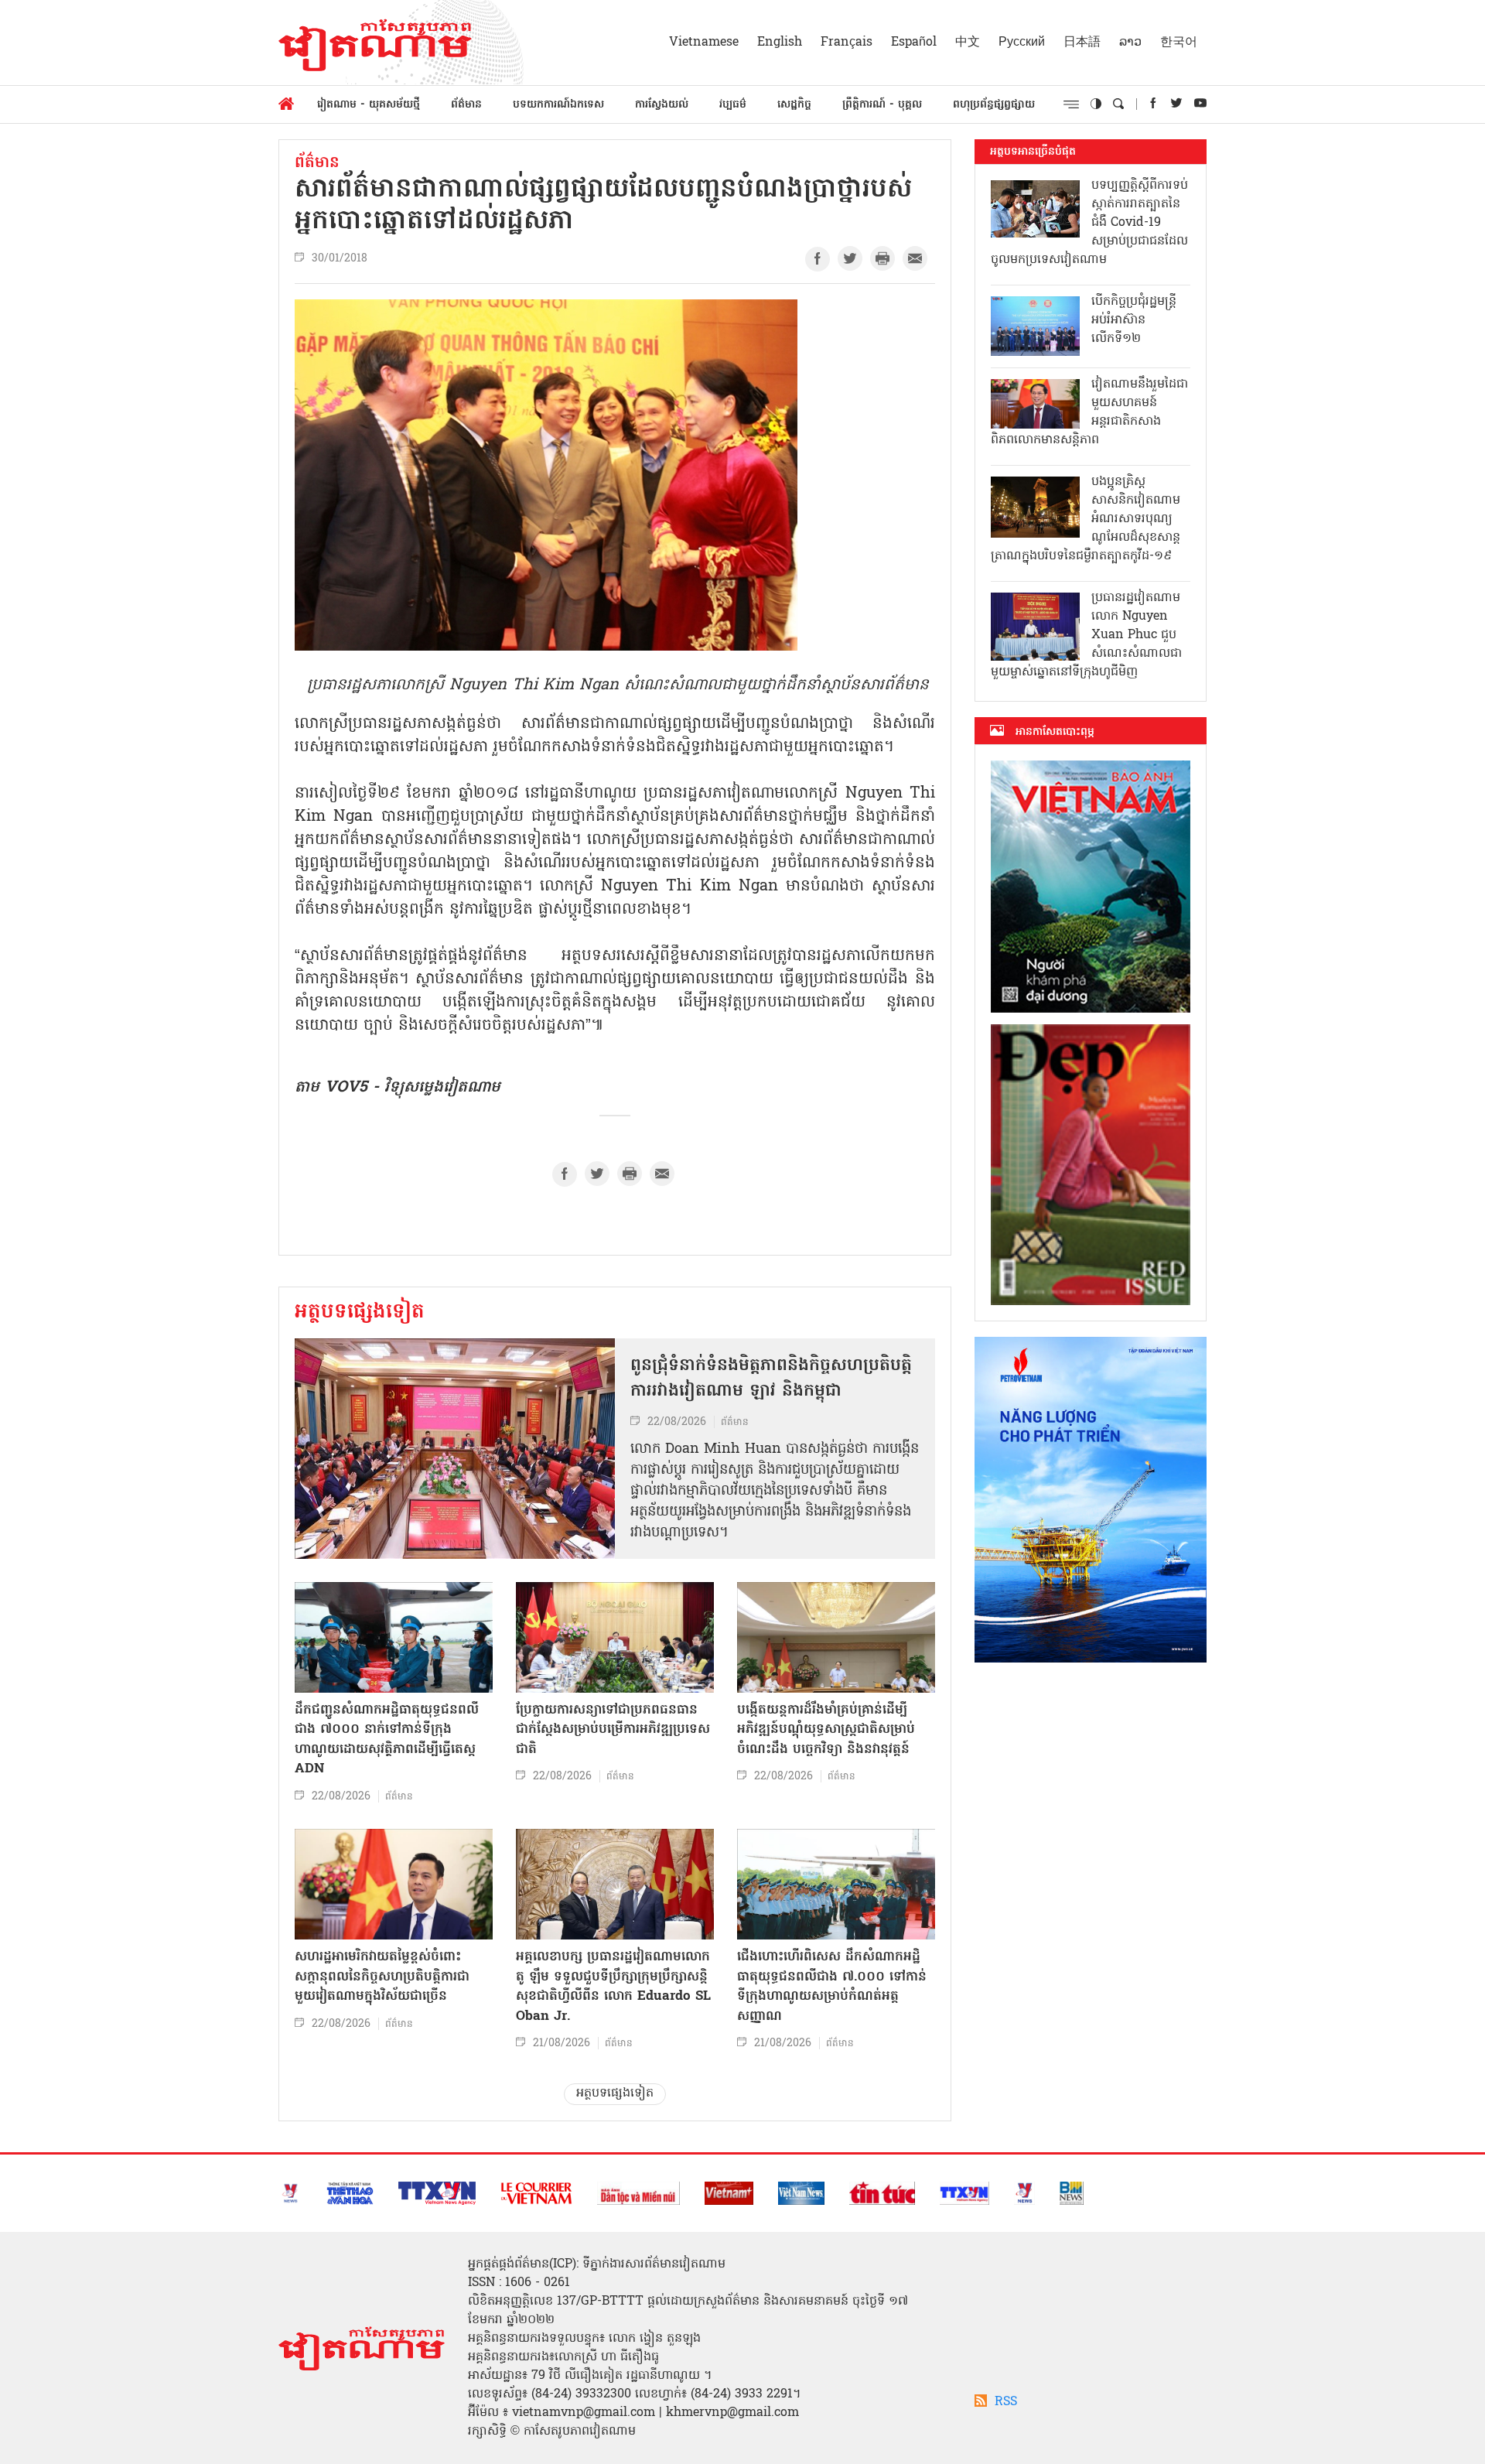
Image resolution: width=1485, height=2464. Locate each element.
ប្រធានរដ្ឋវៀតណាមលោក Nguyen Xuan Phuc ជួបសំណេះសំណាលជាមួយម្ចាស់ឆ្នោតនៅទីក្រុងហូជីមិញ (1086, 635)
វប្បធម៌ (733, 105)
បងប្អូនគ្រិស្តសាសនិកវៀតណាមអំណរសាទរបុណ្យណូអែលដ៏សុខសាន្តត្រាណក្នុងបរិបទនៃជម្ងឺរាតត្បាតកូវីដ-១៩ (1086, 519)
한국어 (1179, 43)
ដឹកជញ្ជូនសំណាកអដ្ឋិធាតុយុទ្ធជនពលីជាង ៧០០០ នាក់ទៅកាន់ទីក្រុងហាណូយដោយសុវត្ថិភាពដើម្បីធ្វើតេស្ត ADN (387, 1740)
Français (847, 43)
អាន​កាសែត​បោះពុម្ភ (1055, 732)
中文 (968, 43)
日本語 (1082, 43)
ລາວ (1130, 43)
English (780, 43)
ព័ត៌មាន (466, 105)
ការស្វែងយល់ (662, 105)
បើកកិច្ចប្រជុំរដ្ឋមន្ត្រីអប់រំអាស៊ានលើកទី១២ (1134, 320)
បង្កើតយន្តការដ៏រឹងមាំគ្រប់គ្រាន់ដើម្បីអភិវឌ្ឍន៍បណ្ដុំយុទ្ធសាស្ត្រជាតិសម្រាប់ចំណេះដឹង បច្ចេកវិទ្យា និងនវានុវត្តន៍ (826, 1730)
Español (914, 43)
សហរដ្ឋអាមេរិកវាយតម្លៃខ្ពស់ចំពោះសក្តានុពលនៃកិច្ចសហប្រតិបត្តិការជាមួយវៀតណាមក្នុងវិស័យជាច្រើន (382, 1977)
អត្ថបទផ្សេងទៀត (360, 1313)
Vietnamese (704, 43)
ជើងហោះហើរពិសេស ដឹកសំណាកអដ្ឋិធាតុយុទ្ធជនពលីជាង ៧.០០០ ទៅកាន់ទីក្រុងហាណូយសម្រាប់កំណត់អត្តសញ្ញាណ (832, 1987)
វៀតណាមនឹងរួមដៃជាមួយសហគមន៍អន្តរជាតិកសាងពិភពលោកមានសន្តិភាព (1089, 412)
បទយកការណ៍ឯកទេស (558, 105)
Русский (1022, 43)
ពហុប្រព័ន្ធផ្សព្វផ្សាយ (994, 105)
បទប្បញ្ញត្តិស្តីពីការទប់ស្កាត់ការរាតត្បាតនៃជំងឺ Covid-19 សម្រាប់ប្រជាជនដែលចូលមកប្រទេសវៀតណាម (1089, 223)
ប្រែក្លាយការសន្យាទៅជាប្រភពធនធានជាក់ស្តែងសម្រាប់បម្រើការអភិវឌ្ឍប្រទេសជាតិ (613, 1730)
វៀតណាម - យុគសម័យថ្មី (369, 105)
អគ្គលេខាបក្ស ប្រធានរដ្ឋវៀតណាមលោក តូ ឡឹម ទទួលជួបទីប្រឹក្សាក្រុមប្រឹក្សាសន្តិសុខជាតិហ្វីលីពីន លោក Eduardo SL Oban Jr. (613, 1987)
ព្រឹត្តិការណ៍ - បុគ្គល (882, 105)
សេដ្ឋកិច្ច (794, 105)
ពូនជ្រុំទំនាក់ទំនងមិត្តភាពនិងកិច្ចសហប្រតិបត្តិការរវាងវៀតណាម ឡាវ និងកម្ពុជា (771, 1379)
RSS (1006, 2402)
